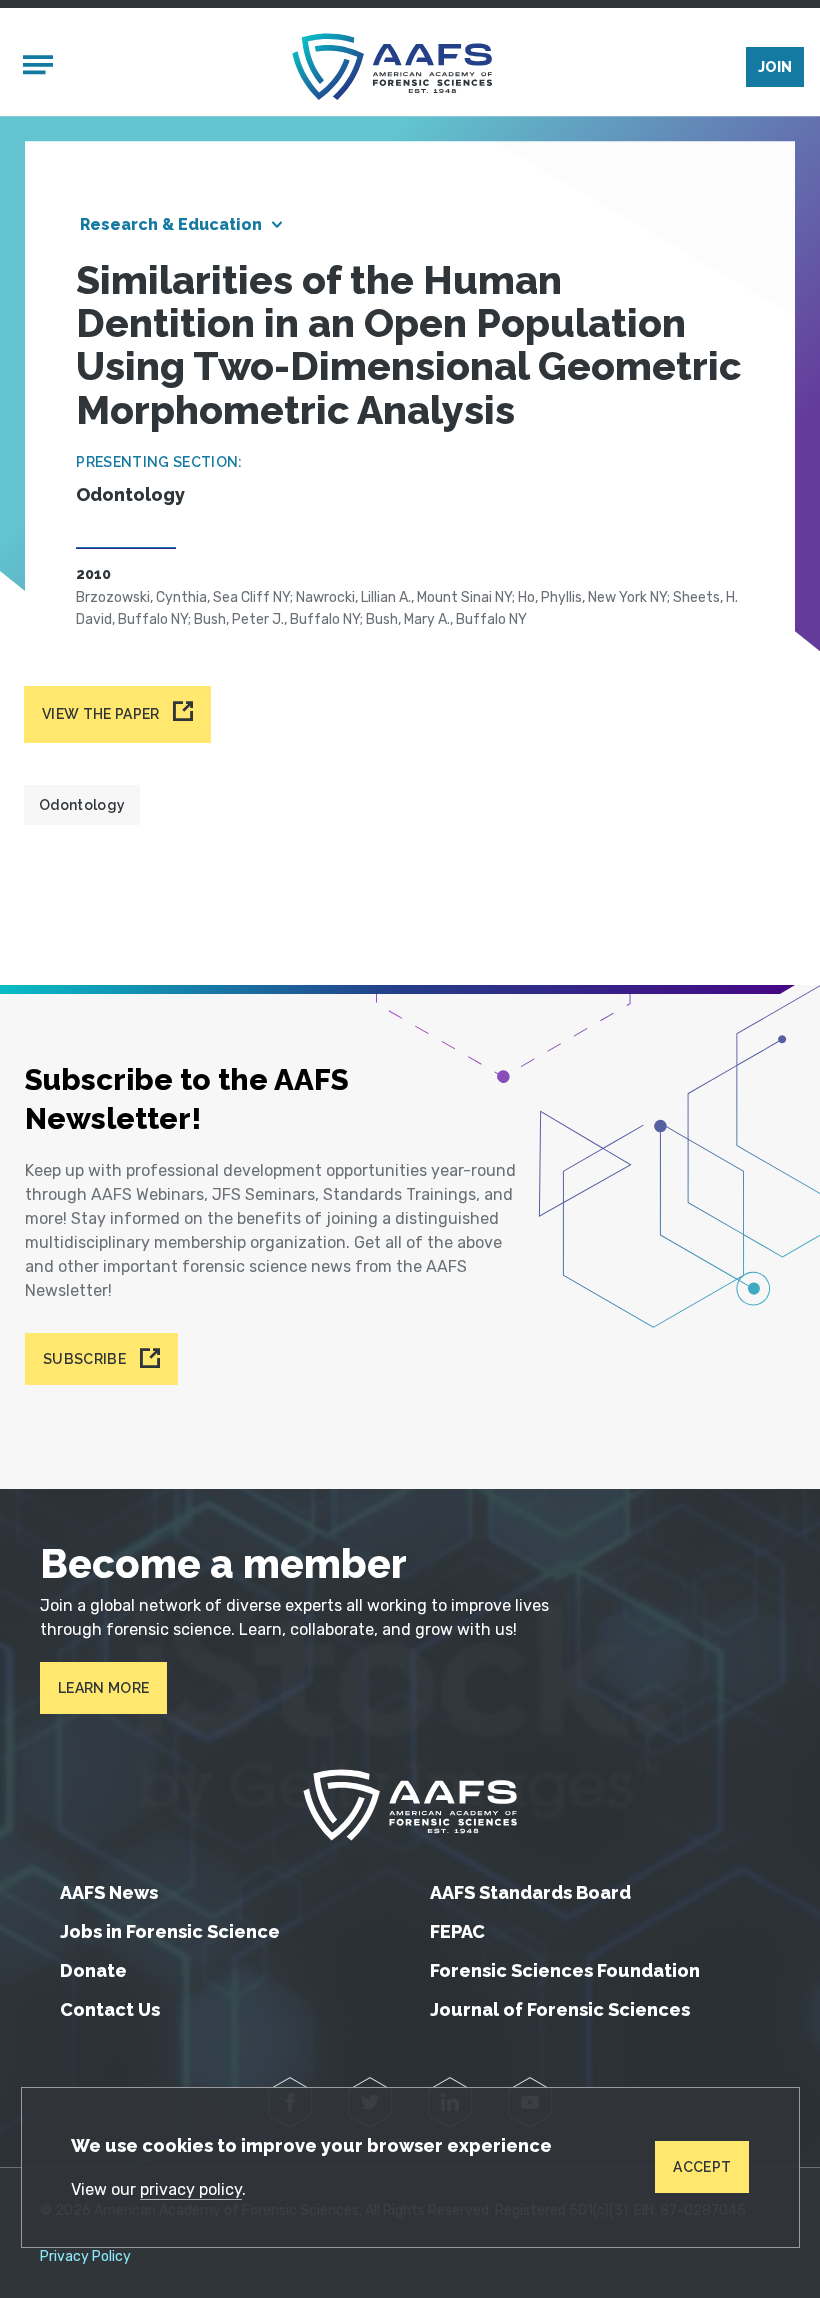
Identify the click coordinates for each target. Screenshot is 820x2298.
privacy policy (191, 2189)
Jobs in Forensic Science (170, 1931)
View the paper (100, 714)
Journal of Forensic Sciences (560, 2009)
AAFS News (109, 1892)
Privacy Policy (85, 2257)
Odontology (82, 805)
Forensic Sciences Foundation (565, 1970)
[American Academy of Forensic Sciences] (392, 66)
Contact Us (110, 2009)
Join (775, 67)
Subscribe (84, 1359)
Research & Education (171, 224)
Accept (702, 2167)
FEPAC (457, 1931)
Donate (93, 1970)
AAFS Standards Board (530, 1892)
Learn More (103, 1688)
